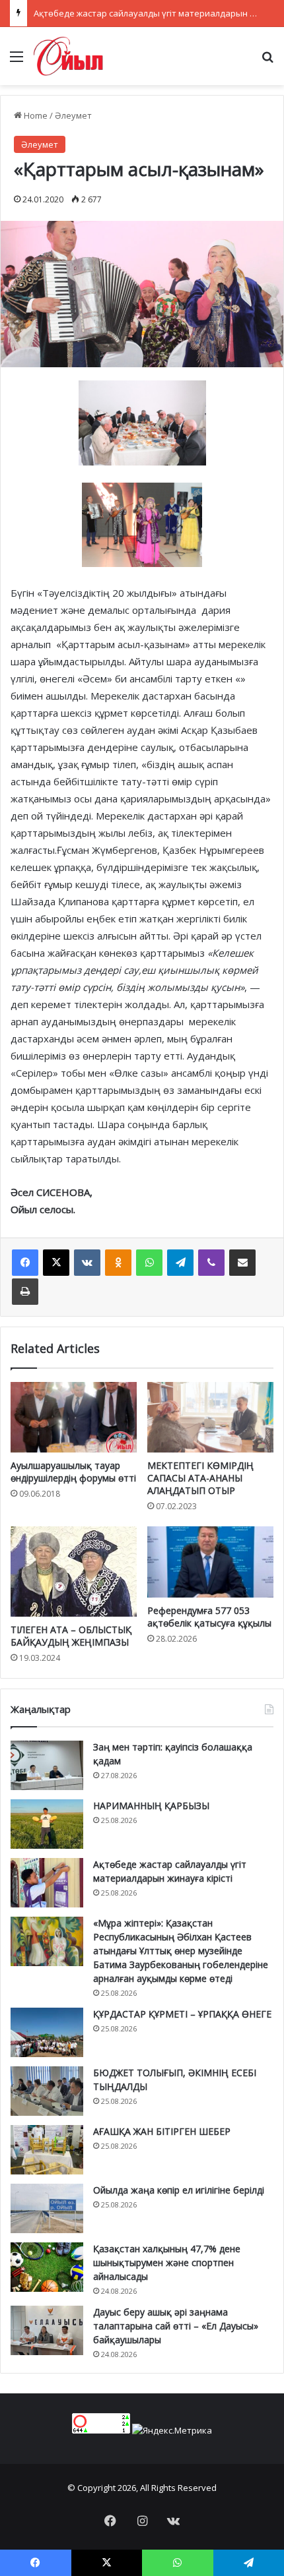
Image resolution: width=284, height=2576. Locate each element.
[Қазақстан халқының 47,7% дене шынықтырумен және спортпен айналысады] (47, 2267)
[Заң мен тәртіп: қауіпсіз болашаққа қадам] (47, 1765)
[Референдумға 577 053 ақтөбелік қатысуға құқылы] (210, 1562)
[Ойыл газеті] (68, 56)
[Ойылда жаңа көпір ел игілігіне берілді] (47, 2208)
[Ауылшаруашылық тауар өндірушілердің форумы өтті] (74, 1418)
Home (35, 115)
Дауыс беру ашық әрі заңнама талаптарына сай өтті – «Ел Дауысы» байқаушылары (176, 2326)
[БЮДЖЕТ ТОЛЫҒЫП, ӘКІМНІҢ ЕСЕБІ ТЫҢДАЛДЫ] (47, 2091)
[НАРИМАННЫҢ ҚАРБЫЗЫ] (47, 1824)
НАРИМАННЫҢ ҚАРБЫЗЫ (151, 1806)
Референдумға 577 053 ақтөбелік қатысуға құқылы (209, 1617)
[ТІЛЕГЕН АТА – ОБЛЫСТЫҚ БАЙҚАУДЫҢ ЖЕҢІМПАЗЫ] (74, 1571)
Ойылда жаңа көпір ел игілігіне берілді (179, 2190)
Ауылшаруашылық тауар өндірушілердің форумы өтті (73, 1472)
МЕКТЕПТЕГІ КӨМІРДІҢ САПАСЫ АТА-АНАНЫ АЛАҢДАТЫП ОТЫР (200, 1478)
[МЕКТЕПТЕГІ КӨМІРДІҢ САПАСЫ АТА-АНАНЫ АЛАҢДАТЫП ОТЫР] (210, 1418)
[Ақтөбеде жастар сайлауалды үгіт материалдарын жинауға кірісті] (47, 1883)
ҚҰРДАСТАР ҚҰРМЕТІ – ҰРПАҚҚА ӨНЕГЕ (182, 2014)
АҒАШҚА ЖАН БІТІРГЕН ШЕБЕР (162, 2131)
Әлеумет (73, 115)
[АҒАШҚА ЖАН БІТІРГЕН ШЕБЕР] (47, 2150)
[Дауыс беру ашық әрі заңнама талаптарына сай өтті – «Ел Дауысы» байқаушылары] (47, 2330)
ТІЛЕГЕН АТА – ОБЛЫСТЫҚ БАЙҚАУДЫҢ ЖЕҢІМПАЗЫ (71, 1636)
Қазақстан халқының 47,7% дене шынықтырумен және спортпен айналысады (167, 2262)
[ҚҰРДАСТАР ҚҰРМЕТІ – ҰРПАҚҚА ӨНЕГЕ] (47, 2032)
